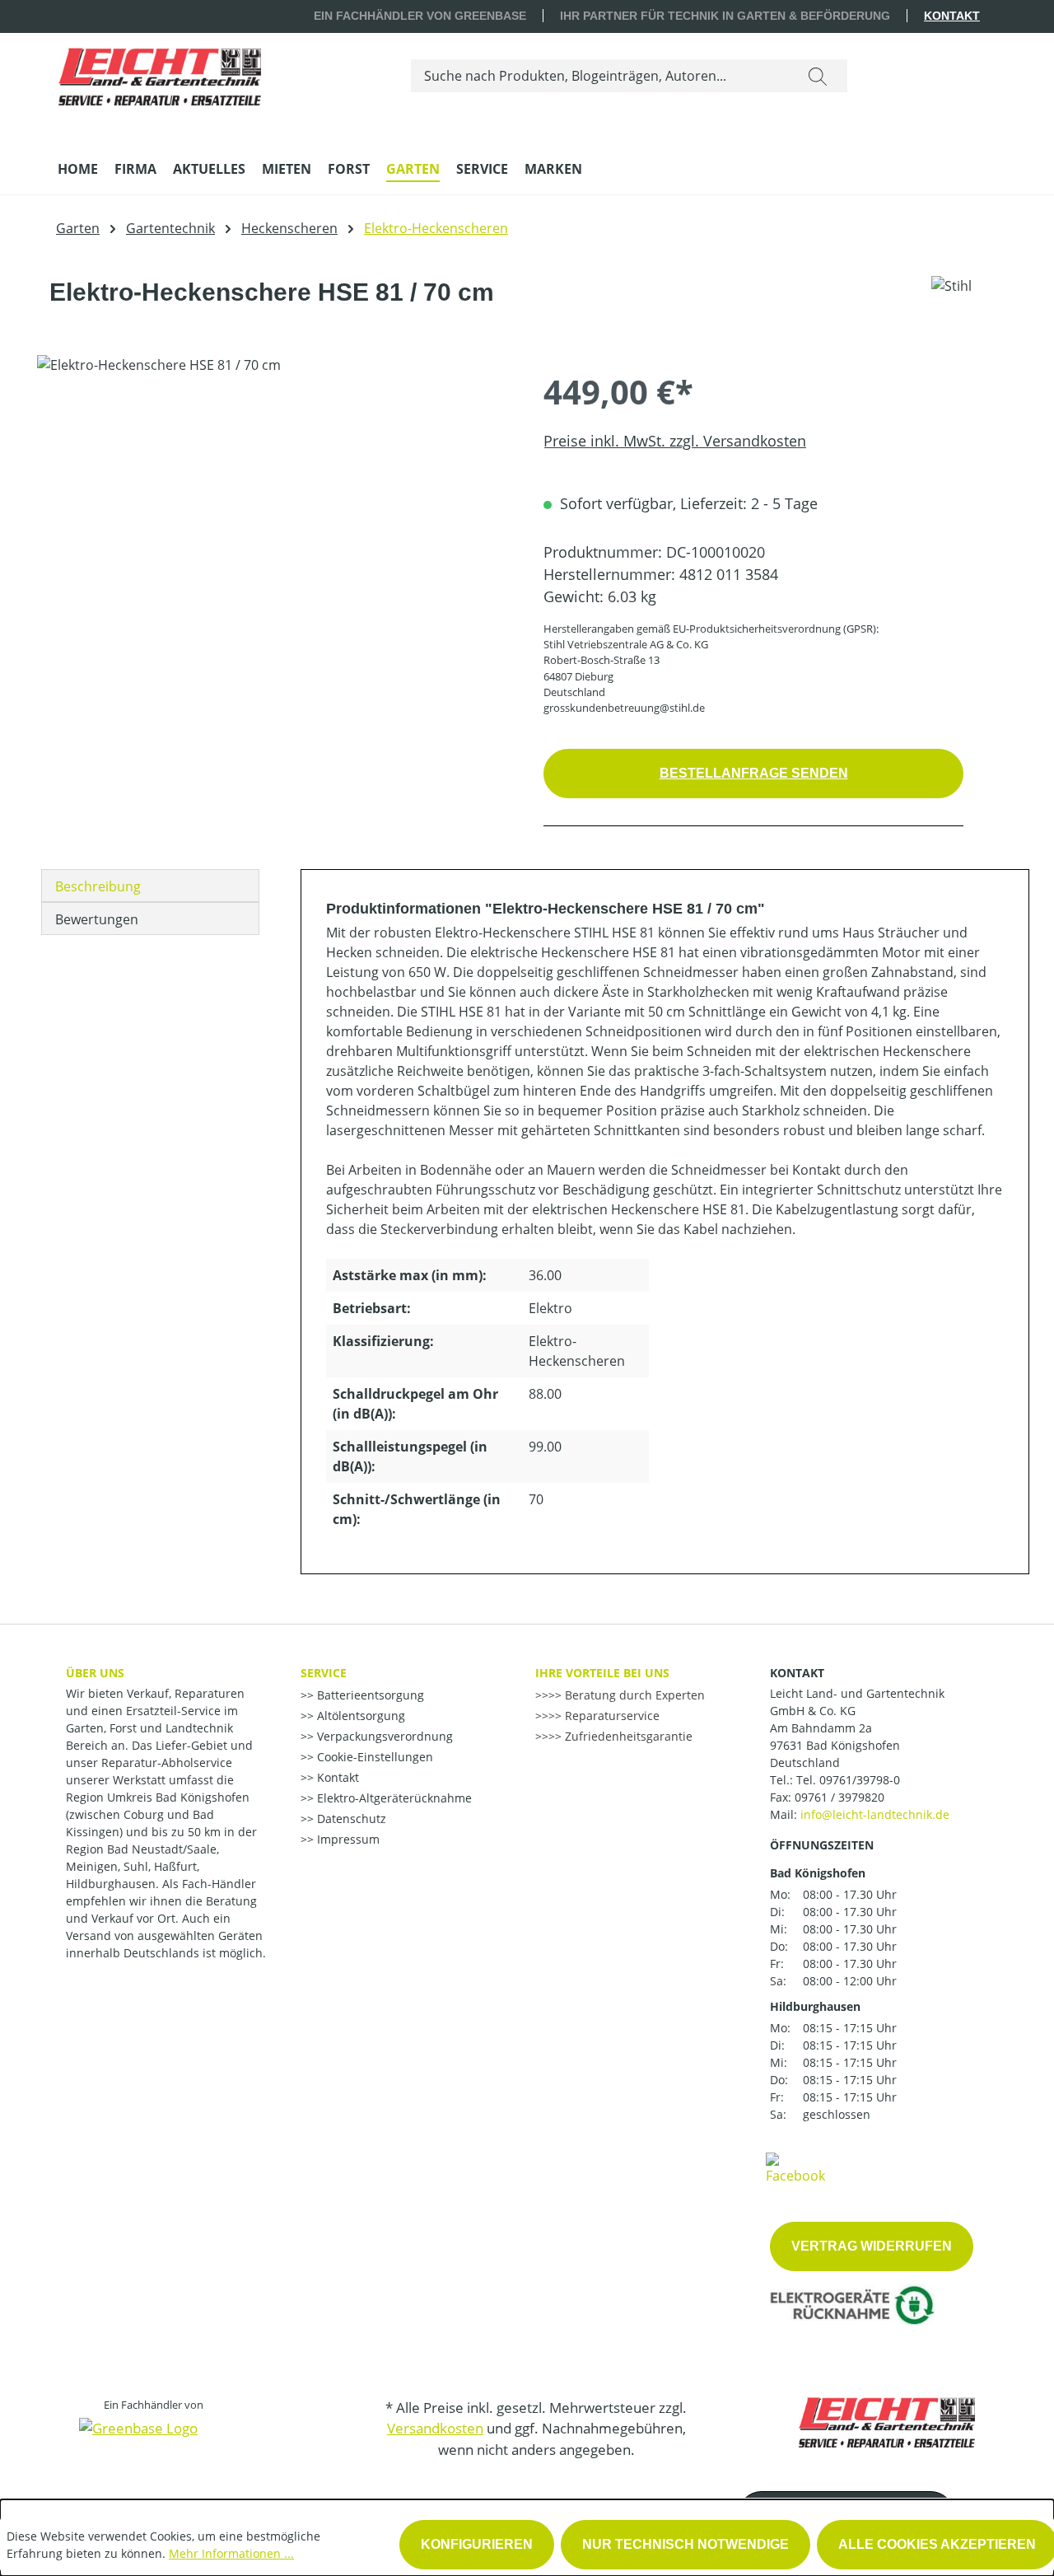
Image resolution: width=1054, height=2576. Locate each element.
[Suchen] (818, 76)
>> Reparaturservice (604, 1716)
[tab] (150, 886)
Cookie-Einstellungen (373, 1757)
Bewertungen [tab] (97, 919)
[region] (274, 532)
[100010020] (273, 532)
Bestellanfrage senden (754, 773)
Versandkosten (435, 2428)
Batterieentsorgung (369, 1695)
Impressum (347, 1839)
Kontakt (952, 16)
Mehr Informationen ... (231, 2553)
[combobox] (600, 76)
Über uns (95, 1673)
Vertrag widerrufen (872, 2246)
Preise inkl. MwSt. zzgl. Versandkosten (675, 441)
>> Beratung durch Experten (627, 1695)
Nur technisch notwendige (686, 2544)
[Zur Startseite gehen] (159, 72)
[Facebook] (795, 2167)
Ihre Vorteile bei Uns (602, 1673)
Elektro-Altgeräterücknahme (393, 1798)
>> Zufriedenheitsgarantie (620, 1736)
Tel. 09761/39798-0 (848, 1780)
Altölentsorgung (359, 1716)
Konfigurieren (477, 2544)
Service (324, 1673)
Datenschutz (350, 1819)
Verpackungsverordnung (383, 1736)
